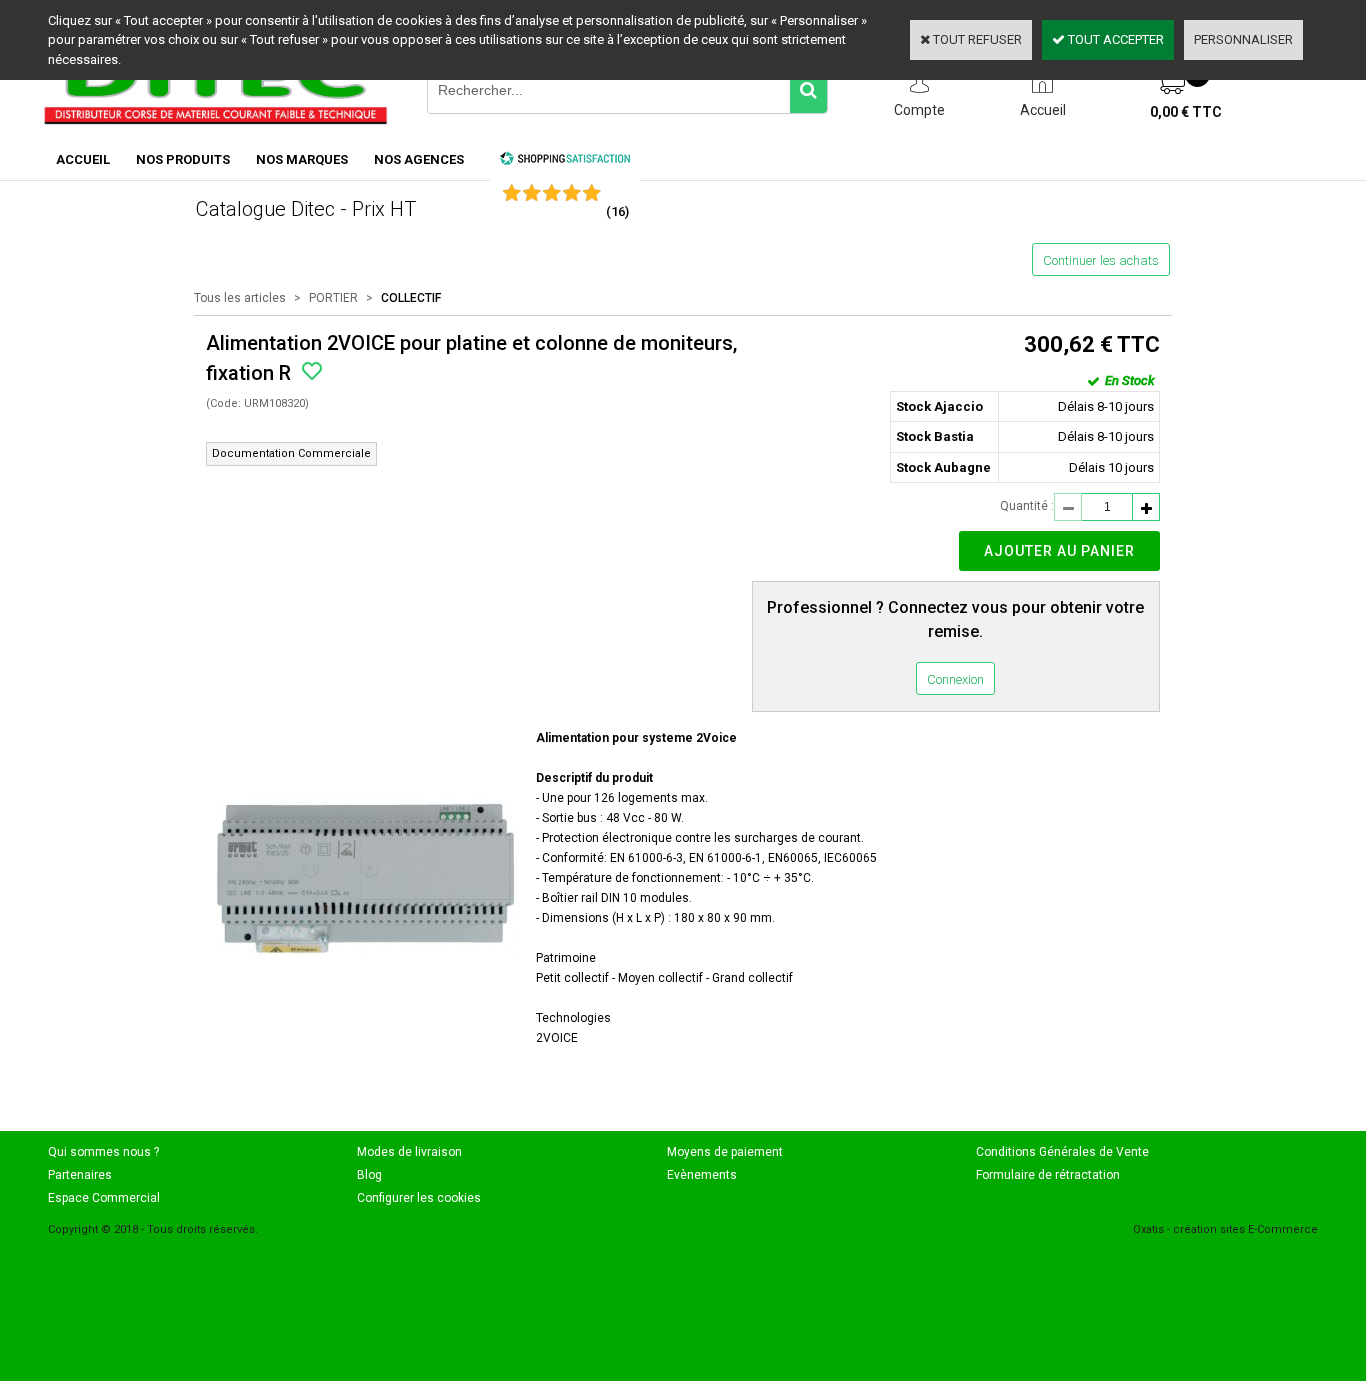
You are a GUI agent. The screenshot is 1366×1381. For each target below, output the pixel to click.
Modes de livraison (409, 1152)
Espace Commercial (104, 1198)
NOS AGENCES (419, 159)
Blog (369, 1175)
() (617, 211)
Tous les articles (240, 298)
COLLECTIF (411, 298)
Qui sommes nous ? (103, 1152)
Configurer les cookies (419, 1198)
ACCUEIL (83, 159)
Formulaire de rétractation (1048, 1175)
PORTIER (333, 298)
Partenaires (80, 1175)
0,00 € (1186, 112)
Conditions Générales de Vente (1062, 1152)
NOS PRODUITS (183, 159)
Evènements (702, 1175)
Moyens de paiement (725, 1152)
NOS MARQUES (302, 159)
